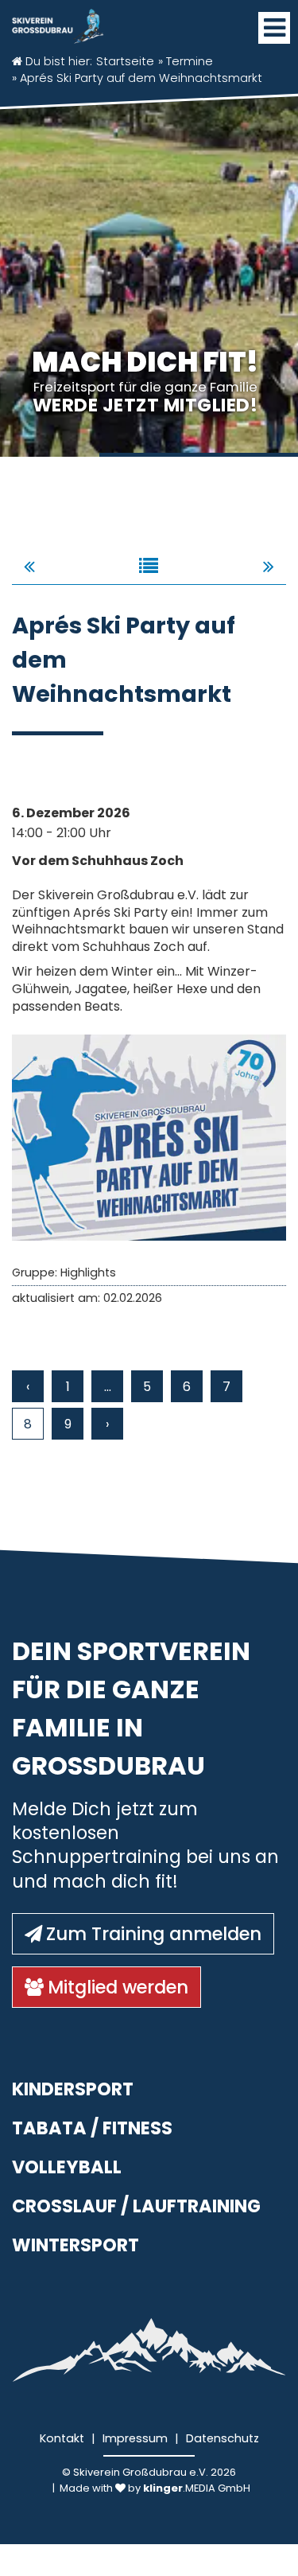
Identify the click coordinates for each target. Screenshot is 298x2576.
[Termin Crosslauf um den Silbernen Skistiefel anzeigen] (29, 566)
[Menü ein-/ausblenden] (274, 28)
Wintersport (75, 2245)
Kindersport (73, 2089)
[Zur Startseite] (58, 22)
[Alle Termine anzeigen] (149, 566)
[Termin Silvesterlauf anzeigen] (269, 566)
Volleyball (67, 2167)
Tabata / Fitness (92, 2128)
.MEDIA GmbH (197, 2488)
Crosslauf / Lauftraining (136, 2206)
